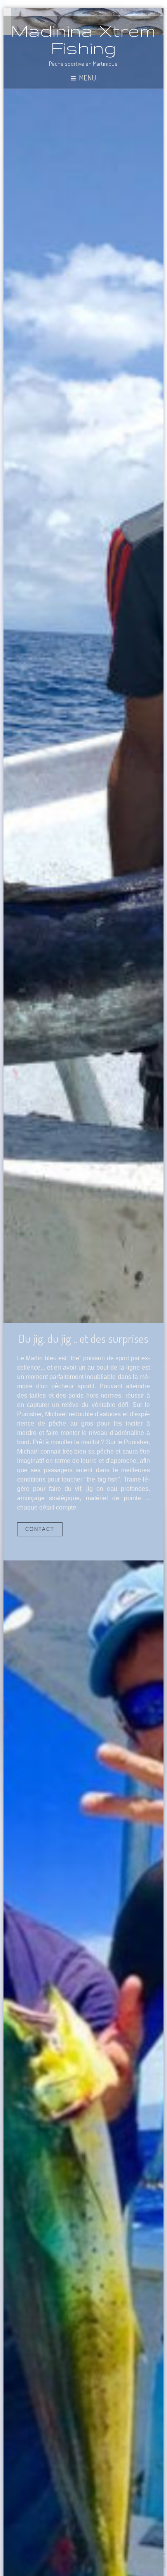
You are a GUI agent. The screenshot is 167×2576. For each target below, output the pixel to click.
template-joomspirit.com (165, 2549)
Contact (40, 1529)
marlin (84, 679)
